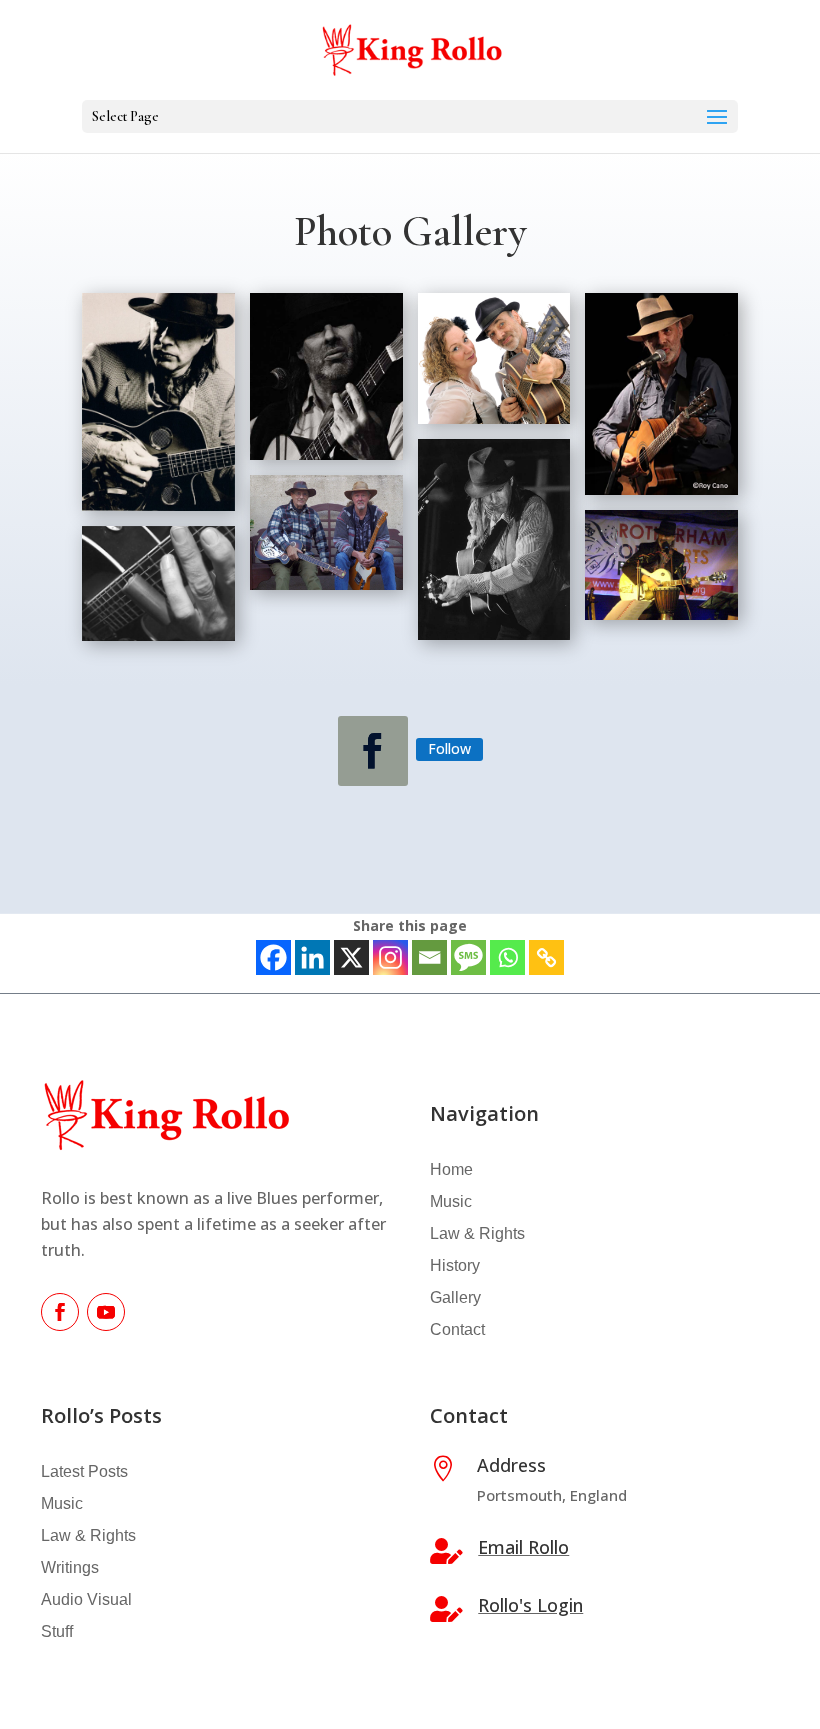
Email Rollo (523, 1547)
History (455, 1265)
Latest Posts (84, 1471)
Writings (70, 1567)
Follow (449, 748)
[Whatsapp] (507, 957)
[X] (351, 957)
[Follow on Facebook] (373, 751)
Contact (457, 1329)
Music (451, 1201)
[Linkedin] (312, 957)
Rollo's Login (530, 1605)
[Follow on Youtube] (106, 1312)
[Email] (429, 957)
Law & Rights (477, 1233)
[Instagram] (390, 957)
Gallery (455, 1297)
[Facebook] (273, 957)
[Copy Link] (546, 957)
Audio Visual (86, 1599)
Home (451, 1169)
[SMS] (468, 957)
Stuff (57, 1631)
